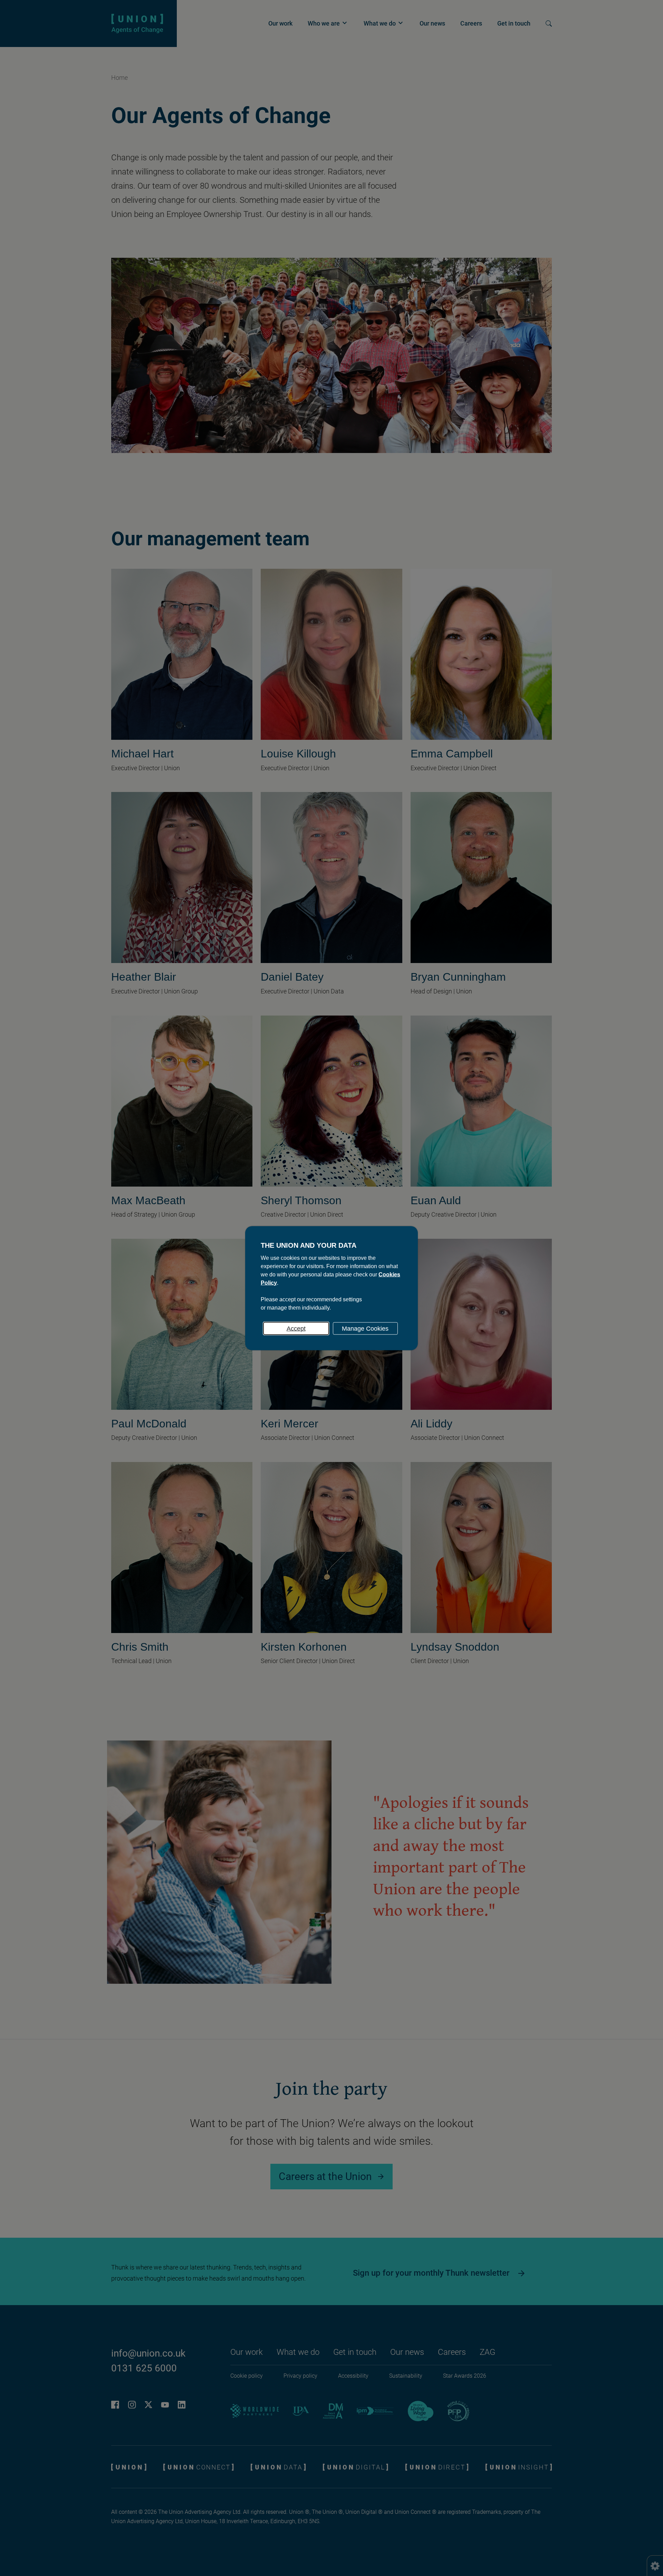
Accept (296, 1328)
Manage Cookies (365, 1328)
